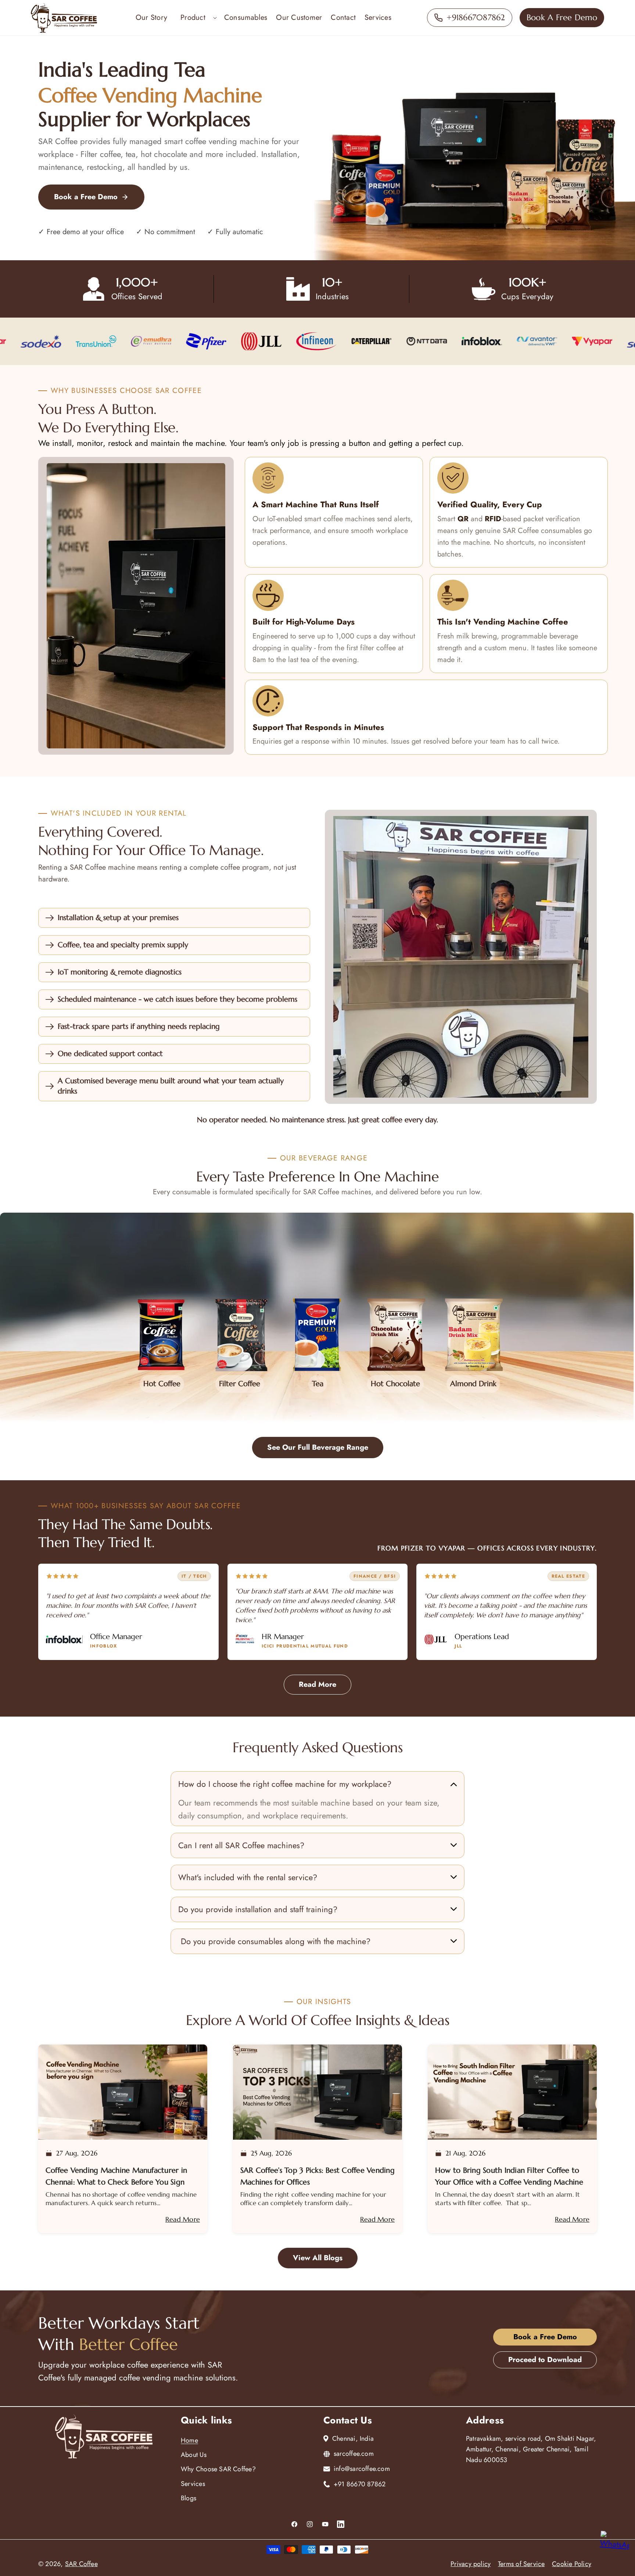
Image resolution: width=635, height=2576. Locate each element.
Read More (317, 1684)
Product (193, 17)
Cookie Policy (572, 2564)
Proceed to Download (545, 2360)
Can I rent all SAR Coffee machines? (241, 1845)
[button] (196, 18)
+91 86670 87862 (360, 2484)
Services (193, 2484)
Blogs (189, 2498)
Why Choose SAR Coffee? (218, 2469)
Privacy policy (471, 2564)
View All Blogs (318, 2258)
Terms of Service (521, 2564)
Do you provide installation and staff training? (258, 1909)
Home (189, 2440)
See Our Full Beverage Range (318, 1447)
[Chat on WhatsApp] (614, 2547)
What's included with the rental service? (248, 1877)
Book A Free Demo (562, 17)
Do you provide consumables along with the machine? (274, 1941)
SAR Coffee (81, 2564)
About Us (194, 2455)
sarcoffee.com (354, 2454)
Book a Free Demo (86, 197)
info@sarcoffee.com (362, 2469)
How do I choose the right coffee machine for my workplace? (285, 1784)
